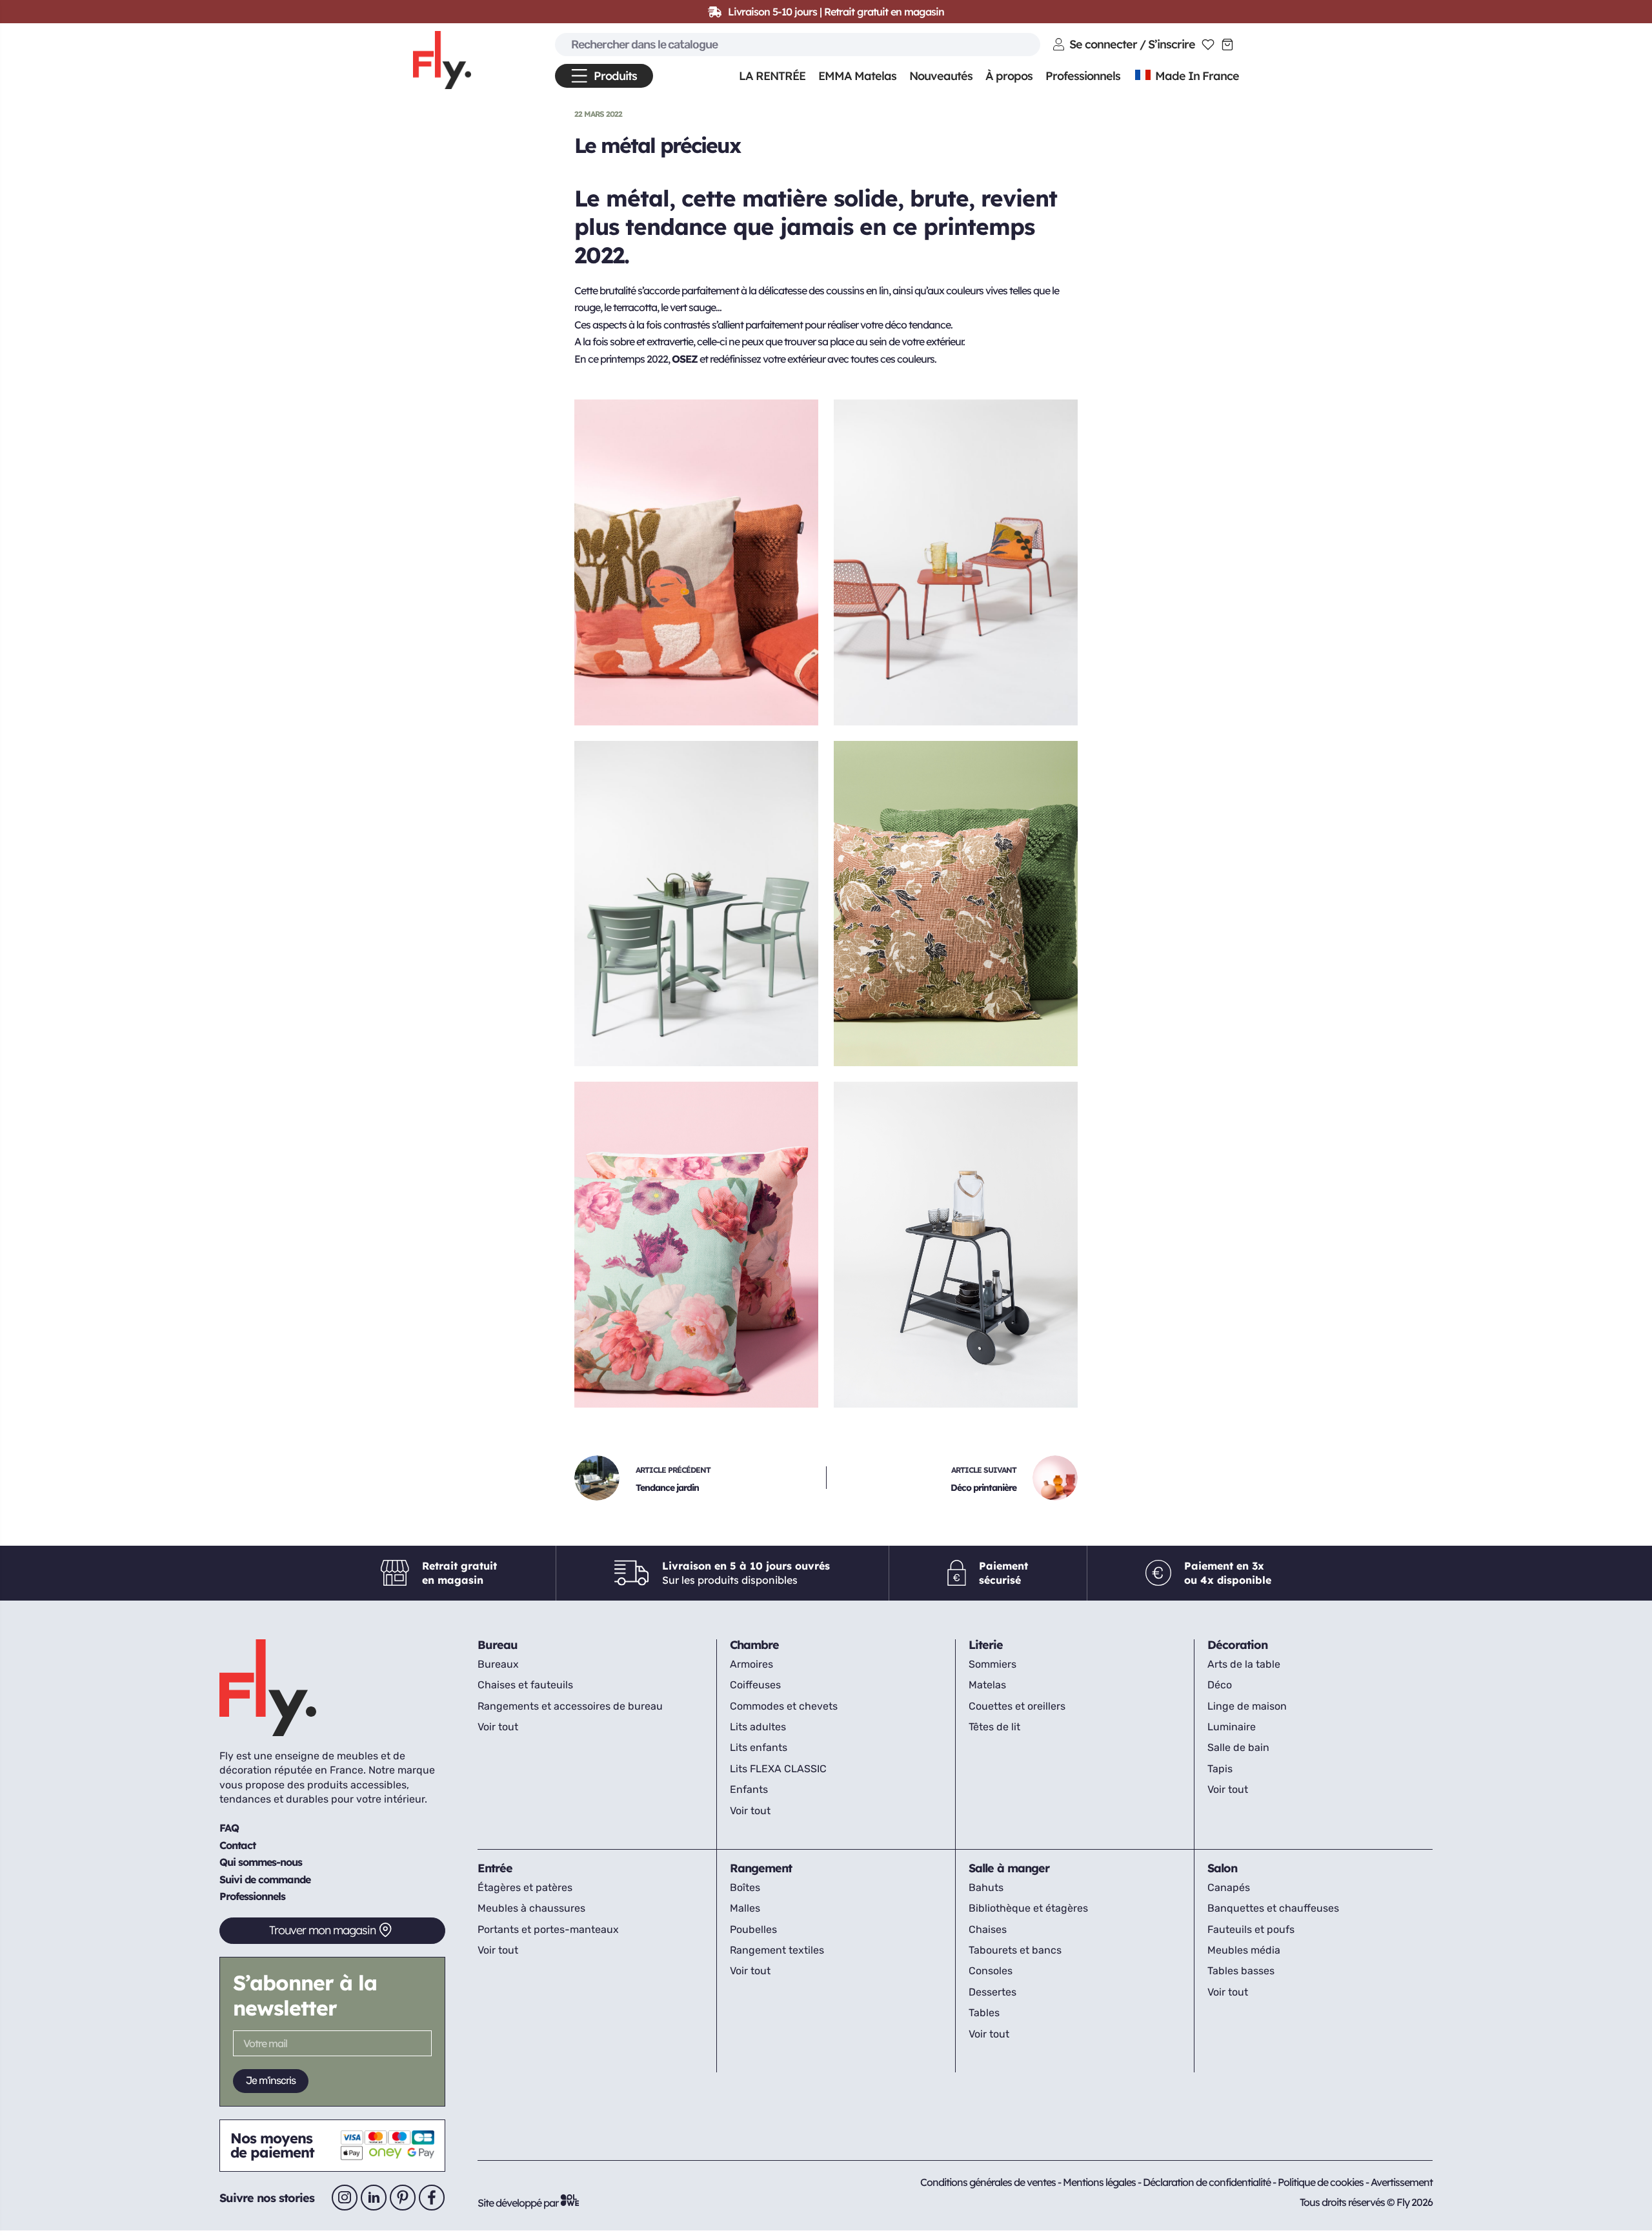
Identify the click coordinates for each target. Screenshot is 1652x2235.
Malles (745, 1908)
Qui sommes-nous (261, 1862)
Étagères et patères (525, 1887)
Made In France (1196, 76)
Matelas (987, 1685)
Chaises (988, 1929)
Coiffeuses (755, 1685)
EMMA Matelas (857, 76)
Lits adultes (758, 1727)
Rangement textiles (777, 1950)
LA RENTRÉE (772, 76)
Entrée (495, 1868)
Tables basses (1241, 1971)
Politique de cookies (1322, 2182)
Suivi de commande (265, 1879)
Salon (1222, 1868)
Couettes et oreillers (1017, 1706)
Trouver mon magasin (322, 1930)
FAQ (229, 1828)
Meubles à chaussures (531, 1908)
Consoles (991, 1971)
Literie (986, 1645)
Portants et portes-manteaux (548, 1929)
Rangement (761, 1868)
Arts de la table (1244, 1664)
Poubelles (753, 1929)
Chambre (754, 1645)
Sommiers (992, 1664)
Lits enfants (759, 1747)
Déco (1220, 1685)
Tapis (1220, 1769)
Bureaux (498, 1664)
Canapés (1229, 1887)
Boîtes (745, 1887)
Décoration (1237, 1645)
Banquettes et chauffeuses (1273, 1908)
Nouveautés (941, 76)
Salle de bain (1238, 1747)
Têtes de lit (994, 1727)
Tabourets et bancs (1015, 1950)
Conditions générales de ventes (988, 2182)
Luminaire (1232, 1727)
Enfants (749, 1789)
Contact (237, 1845)
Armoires (751, 1664)
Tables (984, 2013)
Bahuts (986, 1887)
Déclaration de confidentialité (1208, 2182)
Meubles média (1244, 1950)
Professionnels (252, 1896)
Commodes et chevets (784, 1706)
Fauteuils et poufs (1251, 1929)
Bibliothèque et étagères (1028, 1908)
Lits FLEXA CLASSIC (778, 1769)
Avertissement (1402, 2182)
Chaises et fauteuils (525, 1685)
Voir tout (498, 1727)
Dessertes (992, 1992)
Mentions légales (1100, 2182)
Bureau (498, 1645)
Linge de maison (1247, 1706)
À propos (1009, 76)
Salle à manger (1009, 1868)
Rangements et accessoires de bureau (570, 1706)
